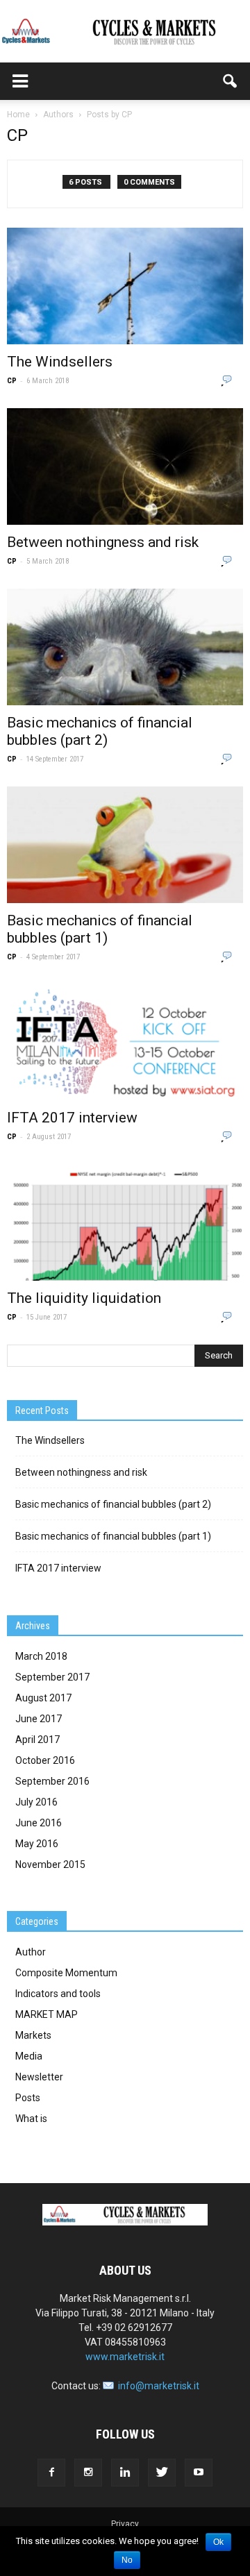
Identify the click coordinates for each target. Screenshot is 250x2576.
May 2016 (37, 1844)
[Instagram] (88, 2473)
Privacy (125, 2524)
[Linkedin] (125, 2473)
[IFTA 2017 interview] (125, 1043)
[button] (231, 81)
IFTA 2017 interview (72, 1118)
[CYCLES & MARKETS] (125, 32)
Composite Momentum (66, 1973)
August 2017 (43, 1698)
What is (31, 2119)
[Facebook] (51, 2473)
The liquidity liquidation (84, 1298)
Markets (33, 2035)
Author (31, 1952)
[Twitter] (162, 2473)
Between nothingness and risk (103, 542)
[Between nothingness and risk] (125, 466)
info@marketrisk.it (159, 2386)
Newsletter (39, 2077)
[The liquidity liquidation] (125, 1222)
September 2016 (52, 1781)
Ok (218, 2542)
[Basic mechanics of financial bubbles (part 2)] (125, 647)
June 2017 (39, 1719)
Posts (28, 2098)
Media (29, 2056)
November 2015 (50, 1864)
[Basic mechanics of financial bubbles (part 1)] (125, 845)
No (127, 2560)
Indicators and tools (58, 1994)
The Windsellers (60, 362)
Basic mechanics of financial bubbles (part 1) (100, 929)
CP (12, 381)
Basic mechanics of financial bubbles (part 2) (100, 731)
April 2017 (37, 1740)
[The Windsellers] (125, 286)
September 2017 (52, 1677)
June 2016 (39, 1823)
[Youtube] (199, 2473)
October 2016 (45, 1760)
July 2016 (36, 1802)
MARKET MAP (47, 2014)
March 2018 (41, 1656)
